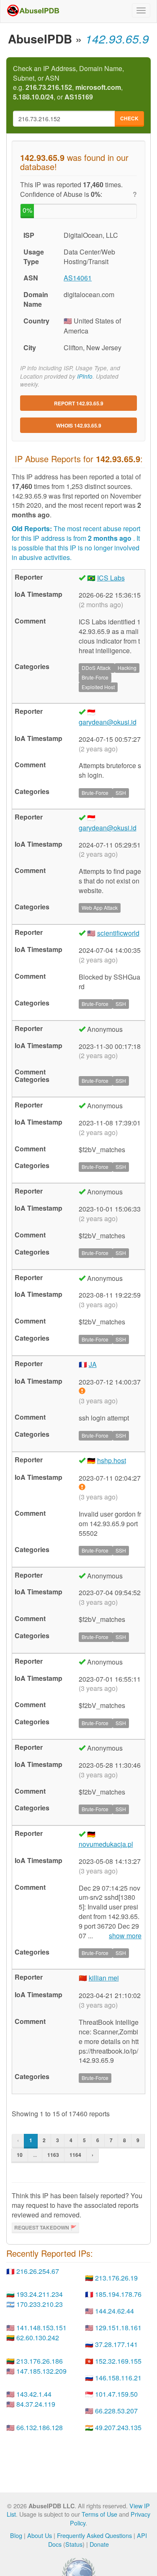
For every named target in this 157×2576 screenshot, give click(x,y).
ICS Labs (111, 578)
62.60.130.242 (38, 2338)
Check (129, 118)
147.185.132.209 (41, 2371)
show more (125, 1936)
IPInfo (85, 376)
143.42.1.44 (34, 2394)
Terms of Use (99, 2514)
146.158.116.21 (118, 2378)
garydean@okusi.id (108, 722)
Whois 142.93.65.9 (79, 425)
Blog (16, 2535)
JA (93, 1364)
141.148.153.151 (41, 2328)
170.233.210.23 (40, 2304)
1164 (75, 2155)
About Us (40, 2535)
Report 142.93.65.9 (79, 403)
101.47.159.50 (116, 2394)
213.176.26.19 (116, 2278)
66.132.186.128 (40, 2427)
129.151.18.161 (118, 2328)
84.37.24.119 (36, 2404)
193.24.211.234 (40, 2294)
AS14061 (78, 278)
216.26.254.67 (38, 2271)
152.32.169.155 (118, 2361)
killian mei (104, 1978)
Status (74, 2544)
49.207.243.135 (118, 2427)
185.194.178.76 (118, 2294)
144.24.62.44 (115, 2311)
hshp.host (112, 1460)
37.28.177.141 (116, 2344)
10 (20, 2155)
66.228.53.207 (116, 2411)
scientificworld (118, 933)
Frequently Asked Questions (94, 2535)
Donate (99, 2544)
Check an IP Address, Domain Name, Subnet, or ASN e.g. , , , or (68, 83)
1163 (53, 2155)
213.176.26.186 (40, 2361)
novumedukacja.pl (106, 1844)
